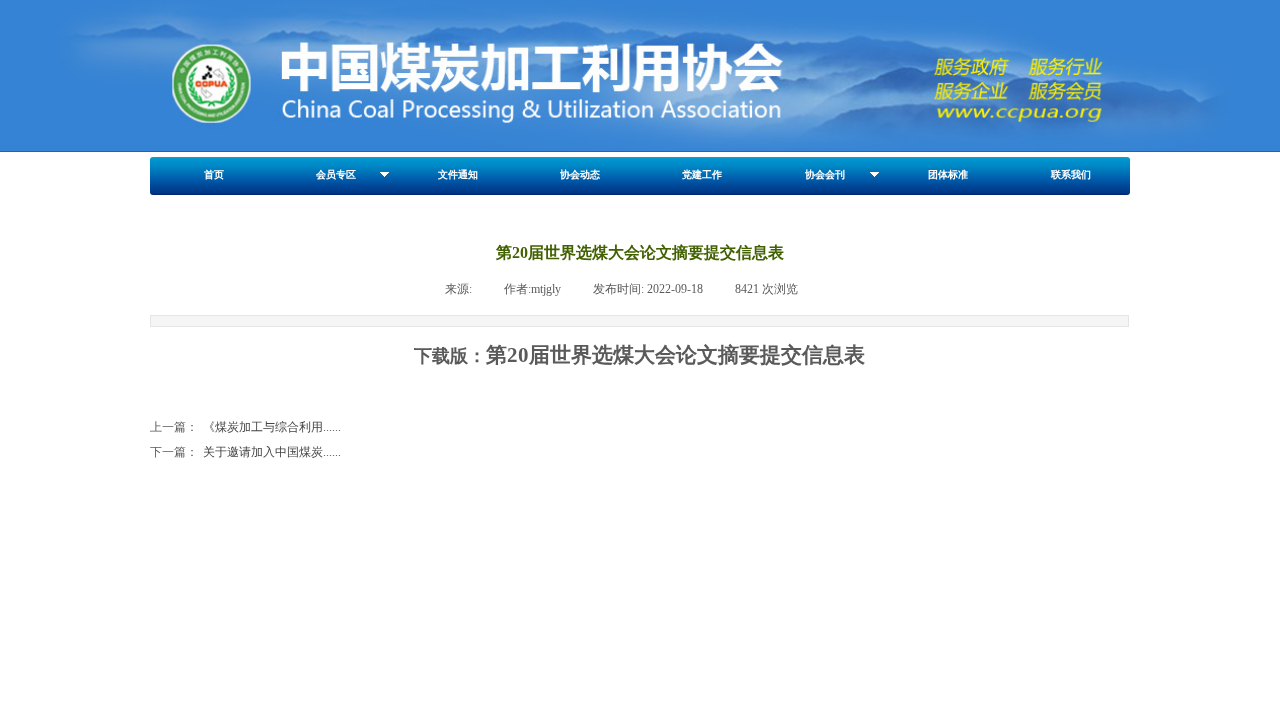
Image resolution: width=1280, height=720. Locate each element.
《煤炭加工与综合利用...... (245, 427)
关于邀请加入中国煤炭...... (245, 452)
